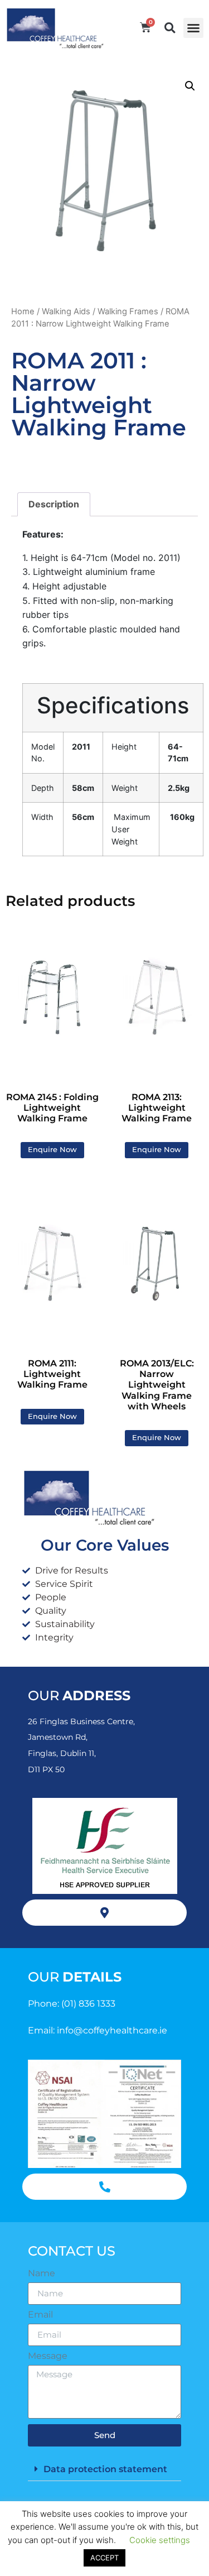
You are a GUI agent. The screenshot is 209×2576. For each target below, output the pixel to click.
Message (48, 2356)
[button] (193, 28)
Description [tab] (54, 504)
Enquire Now (52, 1150)
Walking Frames (128, 311)
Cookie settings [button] (160, 2540)
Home (23, 311)
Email (40, 2315)
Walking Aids (66, 311)
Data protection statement (105, 2469)
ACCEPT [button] (104, 2558)
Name (42, 2273)
